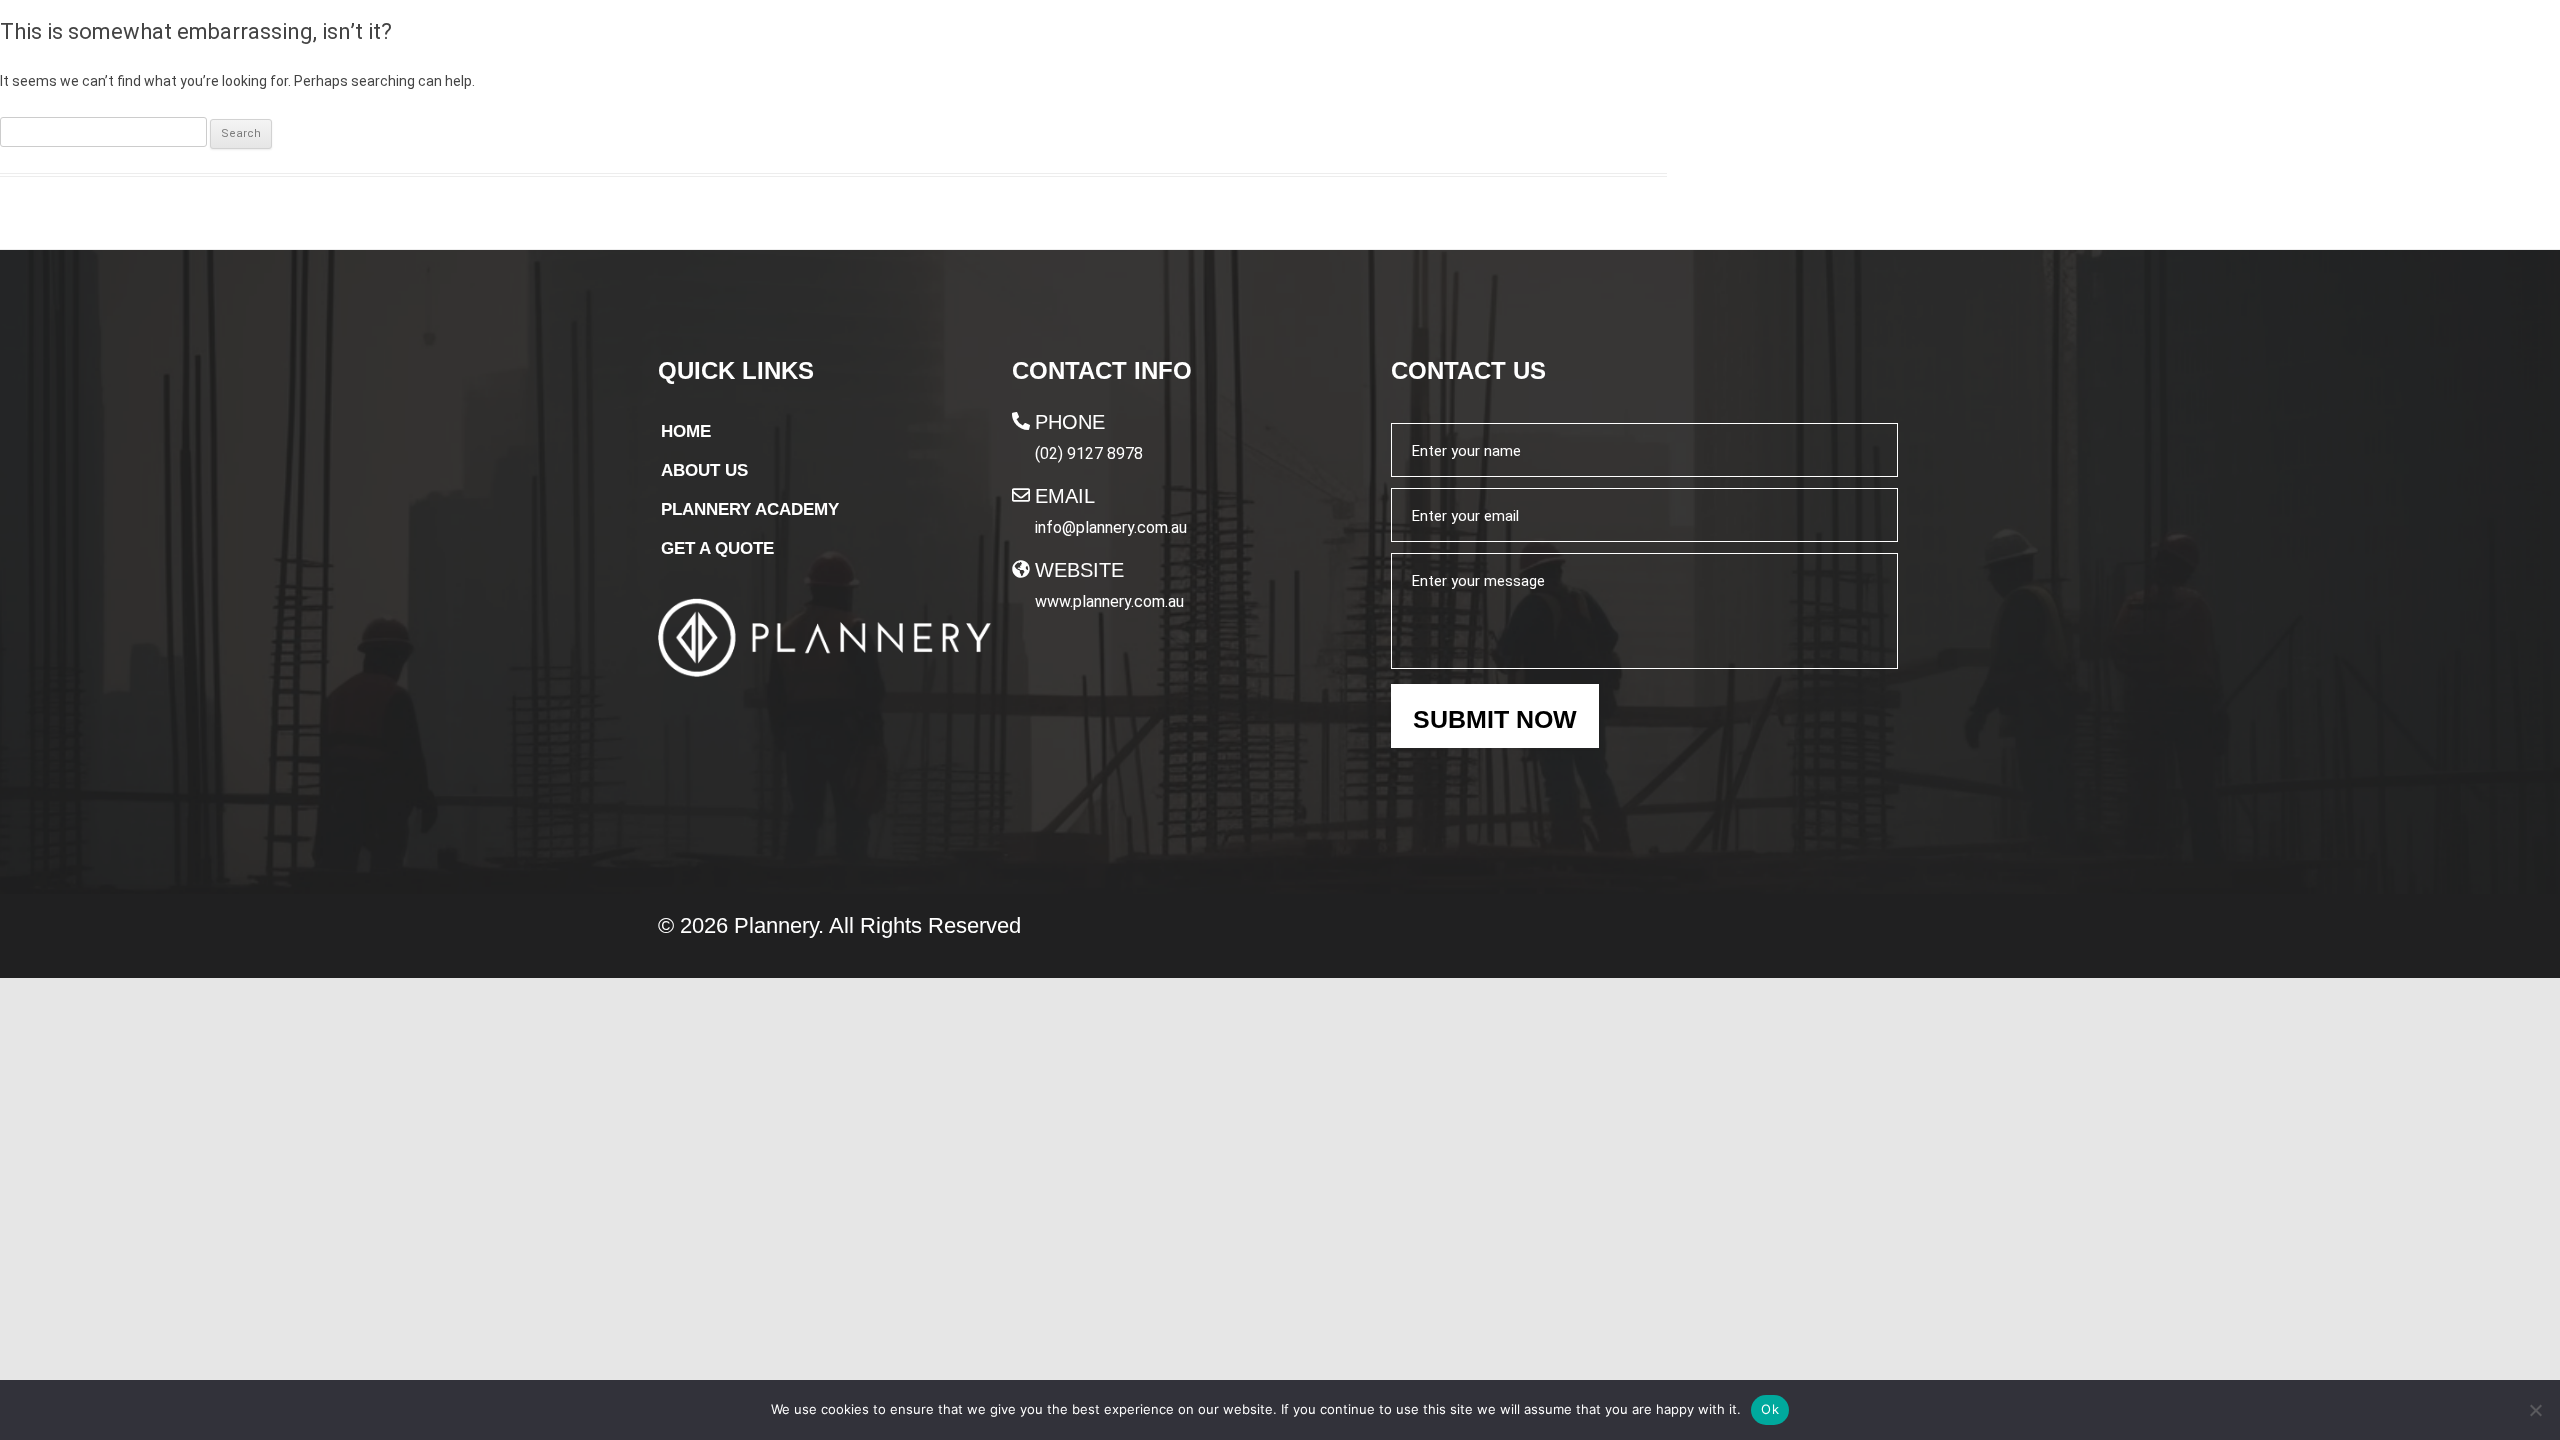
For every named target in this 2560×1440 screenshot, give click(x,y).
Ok (1770, 1409)
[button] (1615, 57)
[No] (2535, 1410)
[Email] (1021, 495)
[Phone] (1021, 421)
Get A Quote (1819, 58)
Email (1065, 496)
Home (1169, 57)
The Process (1414, 57)
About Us (1273, 57)
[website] (1021, 569)
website (1079, 570)
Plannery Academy (1605, 57)
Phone (1070, 422)
